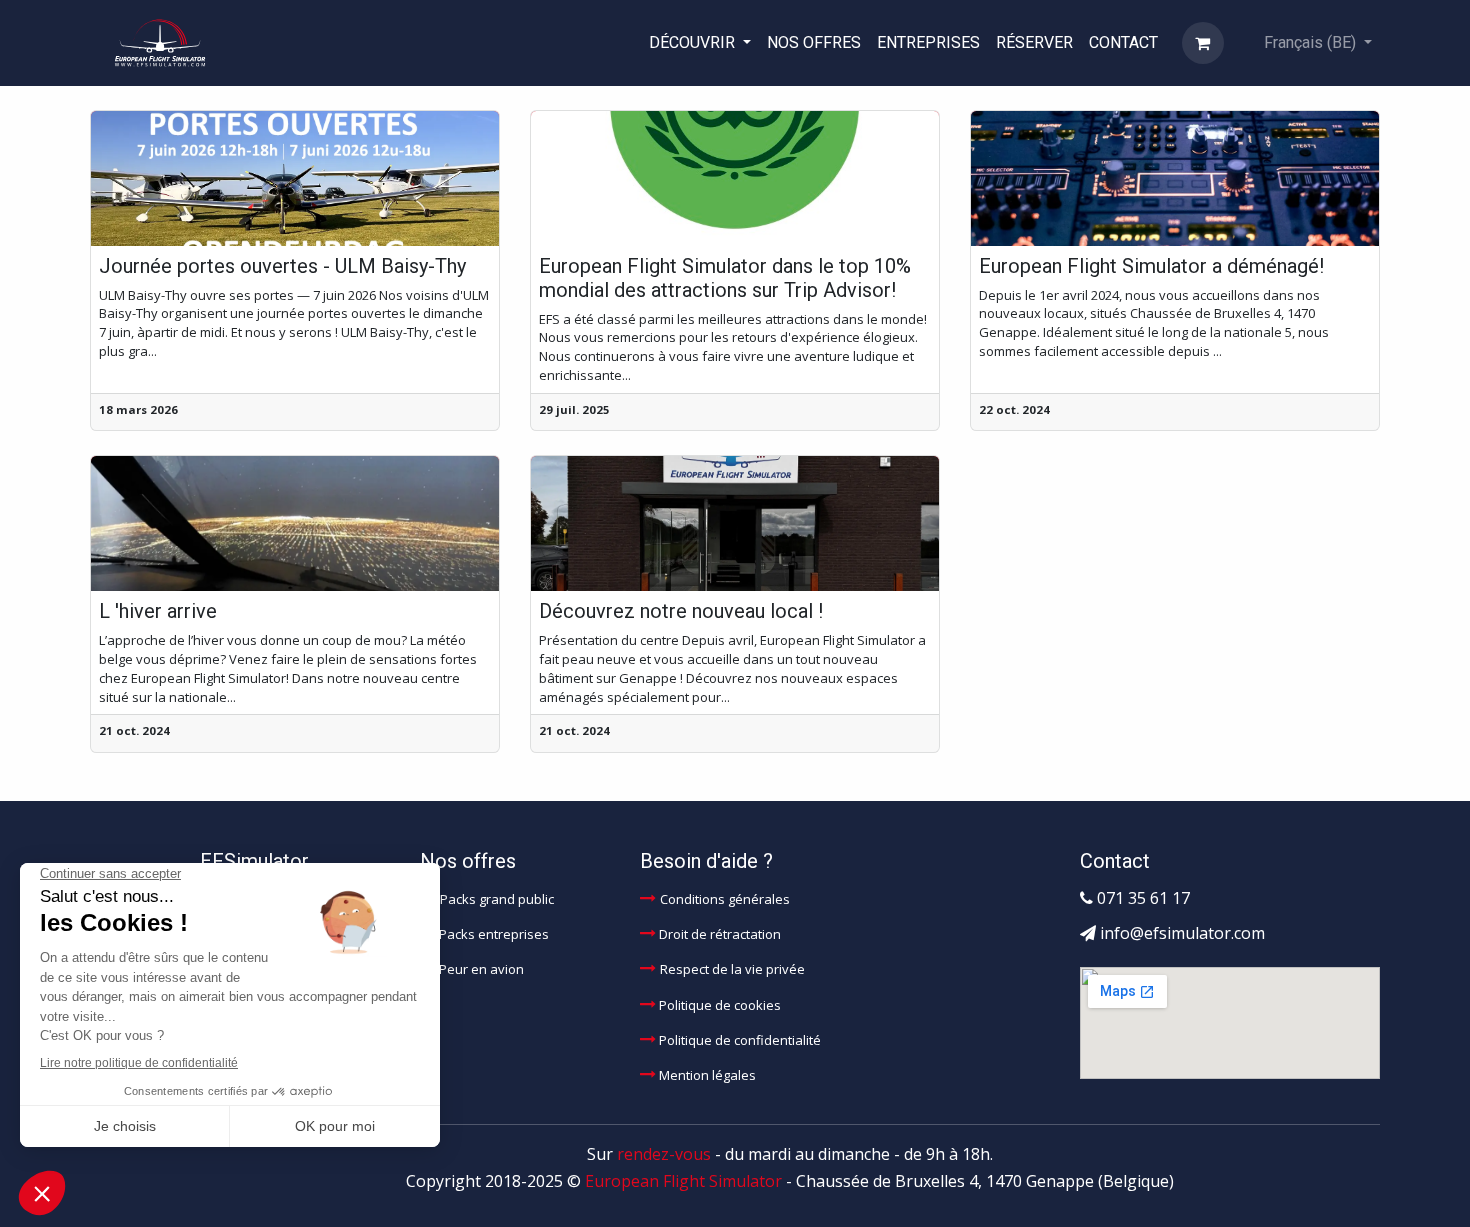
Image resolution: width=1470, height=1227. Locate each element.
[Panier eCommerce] (1203, 43)
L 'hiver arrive (158, 611)
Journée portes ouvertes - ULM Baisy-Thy (282, 266)
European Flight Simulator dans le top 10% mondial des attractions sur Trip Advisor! (725, 278)
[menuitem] (700, 42)
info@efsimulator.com (1182, 933)
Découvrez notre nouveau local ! (681, 611)
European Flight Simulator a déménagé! (1151, 266)
